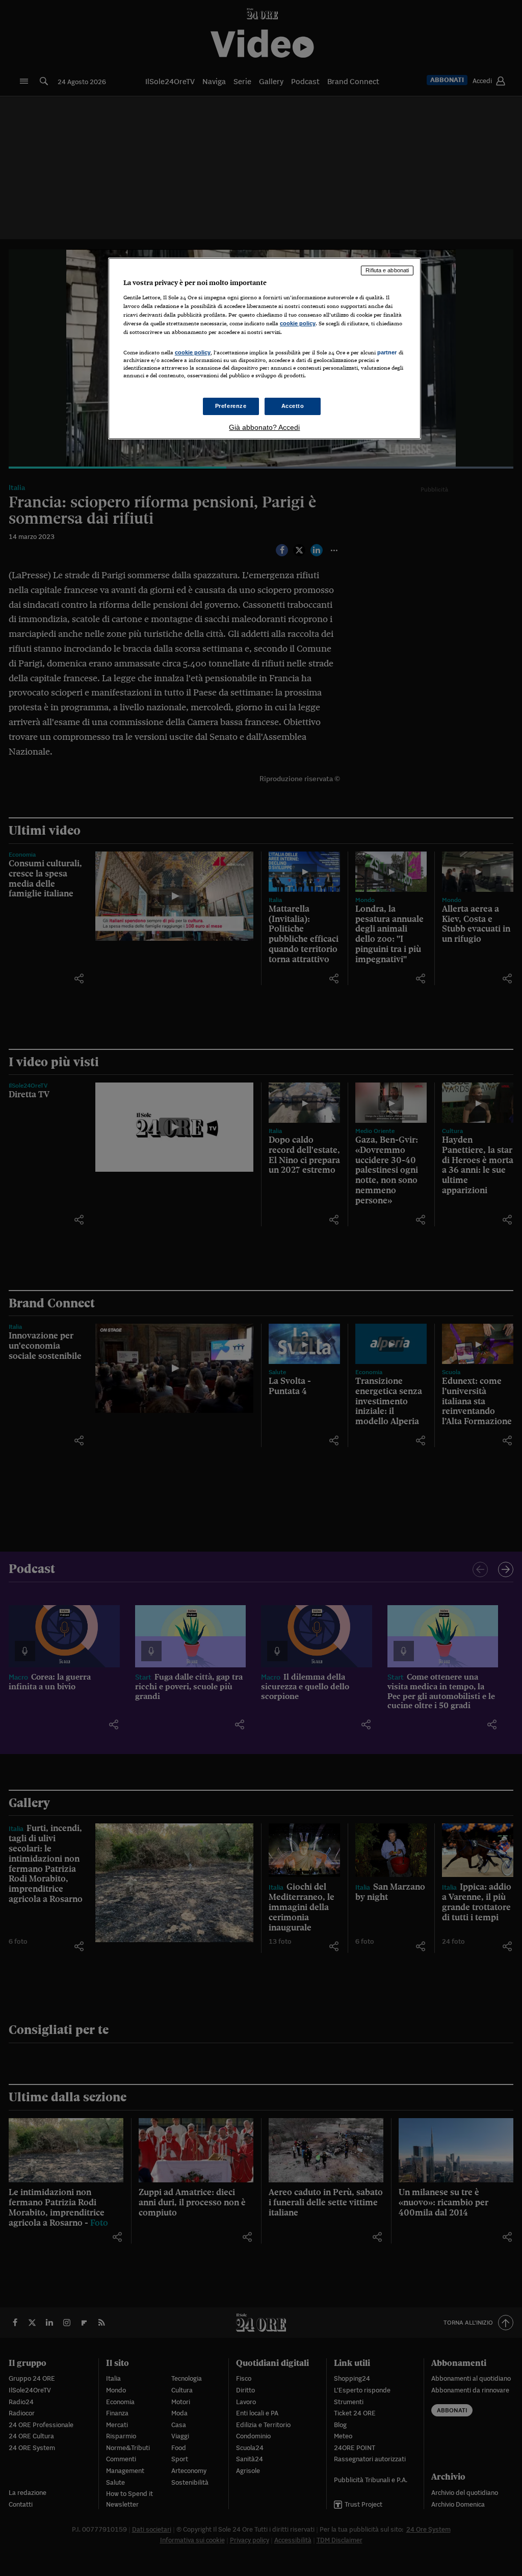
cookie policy (298, 323)
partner (387, 352)
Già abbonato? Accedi (264, 427)
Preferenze (231, 406)
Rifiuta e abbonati (387, 270)
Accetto (293, 406)
